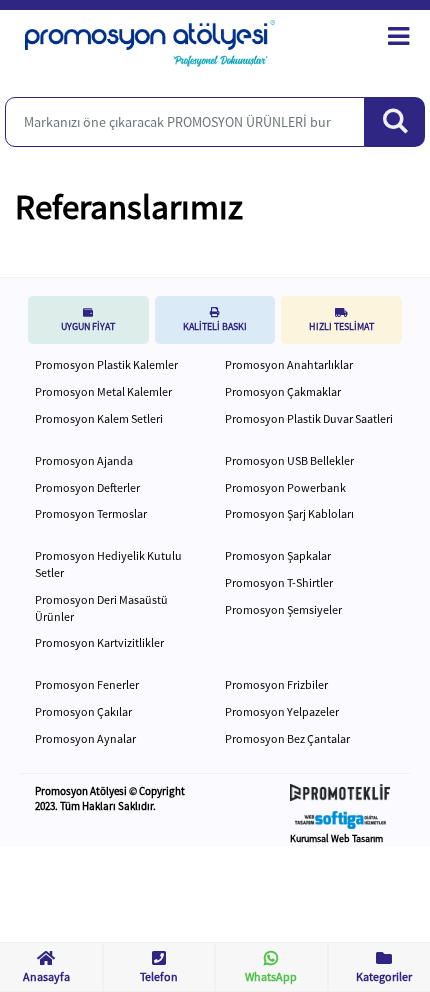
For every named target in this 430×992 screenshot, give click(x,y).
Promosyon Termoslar (91, 513)
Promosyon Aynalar (85, 738)
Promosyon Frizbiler (276, 684)
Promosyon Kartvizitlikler (99, 642)
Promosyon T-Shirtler (279, 582)
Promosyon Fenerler (87, 684)
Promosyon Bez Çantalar (287, 738)
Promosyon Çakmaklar (283, 391)
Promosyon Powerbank (285, 487)
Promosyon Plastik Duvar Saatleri (309, 418)
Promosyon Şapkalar (278, 555)
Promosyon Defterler (87, 487)
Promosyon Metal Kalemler (103, 391)
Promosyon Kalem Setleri (99, 418)
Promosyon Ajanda (84, 460)
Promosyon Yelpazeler (282, 711)
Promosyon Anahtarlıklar (289, 364)
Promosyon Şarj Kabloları (289, 513)
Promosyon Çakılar (83, 711)
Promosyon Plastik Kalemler (106, 364)
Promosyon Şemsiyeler (283, 609)
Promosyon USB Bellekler (289, 460)
